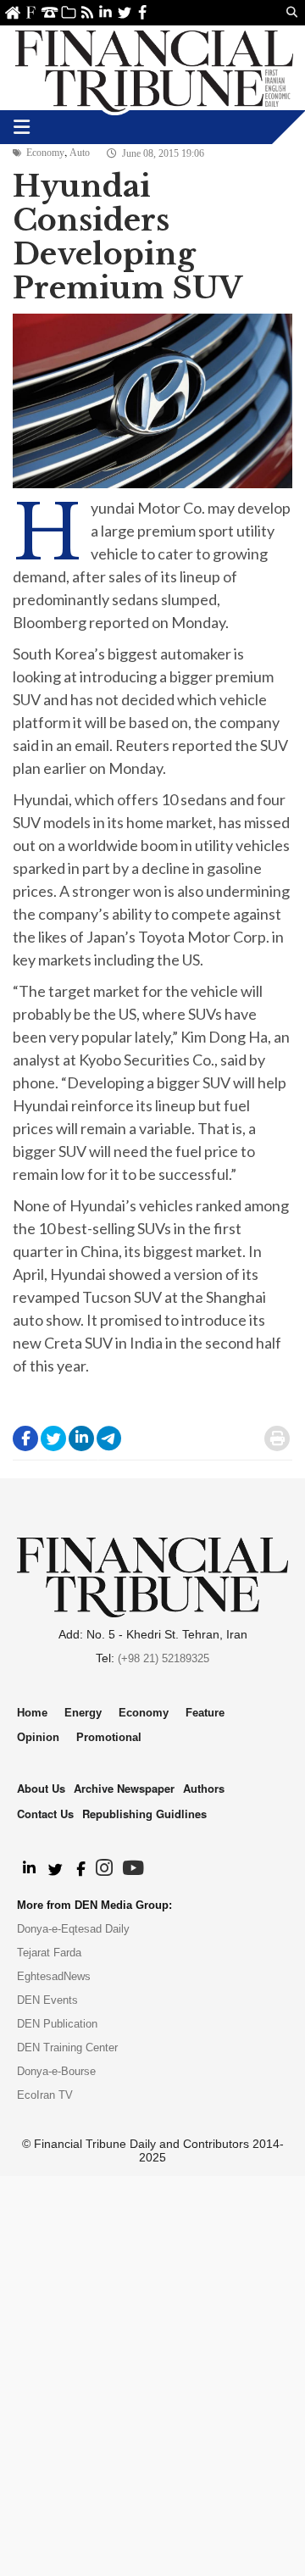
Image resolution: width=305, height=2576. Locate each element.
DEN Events (47, 2000)
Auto (80, 153)
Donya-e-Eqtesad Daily (73, 1929)
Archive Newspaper (124, 1788)
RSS (87, 12)
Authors (204, 1788)
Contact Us (50, 12)
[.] (28, 1869)
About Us (31, 12)
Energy (83, 1713)
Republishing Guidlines (144, 1814)
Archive (68, 12)
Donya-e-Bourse (56, 2071)
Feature (205, 1713)
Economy (45, 153)
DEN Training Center (67, 2047)
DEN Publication (57, 2024)
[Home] (154, 68)
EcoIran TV (45, 2095)
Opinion (38, 1737)
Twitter (124, 12)
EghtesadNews (54, 1976)
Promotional (109, 1737)
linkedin (105, 12)
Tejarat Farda (49, 1953)
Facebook (143, 12)
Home (12, 12)
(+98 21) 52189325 (164, 1658)
